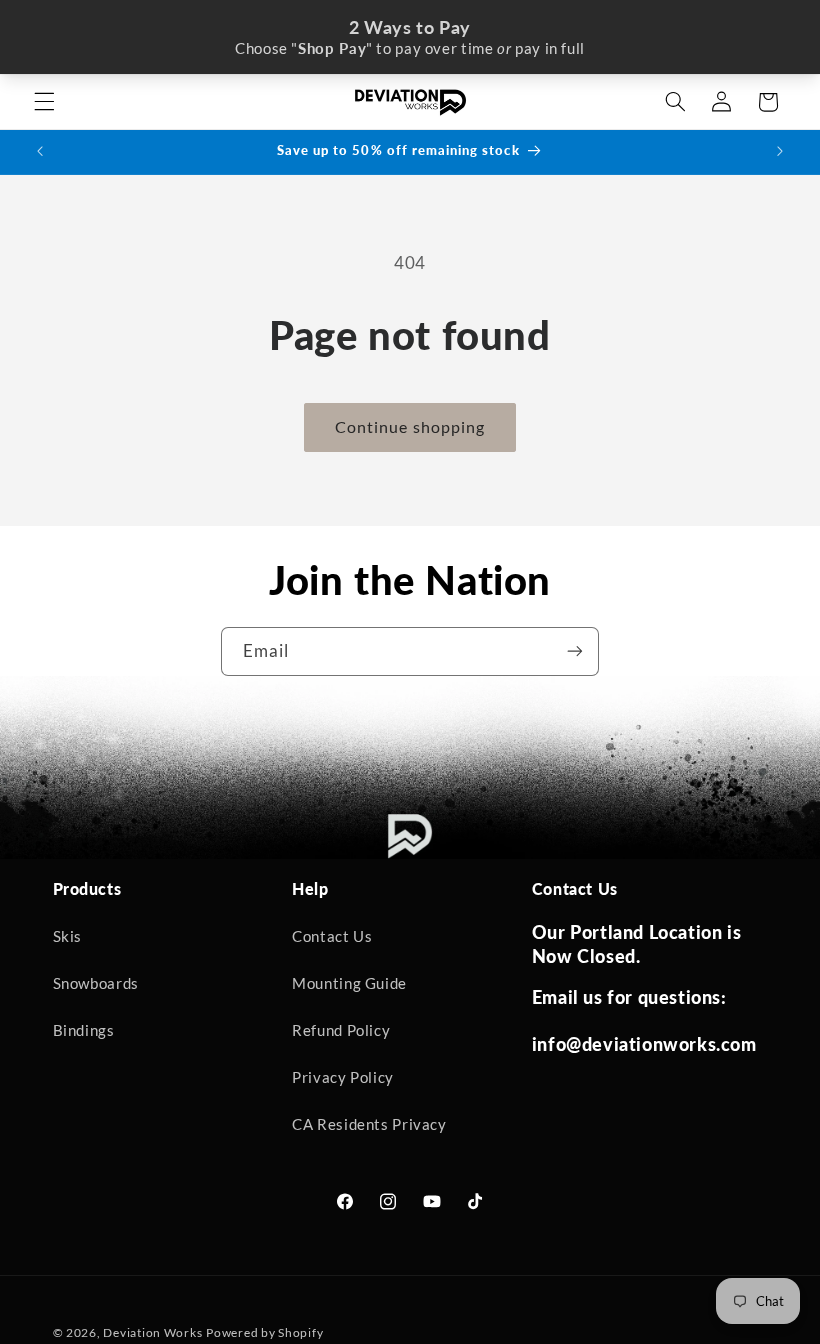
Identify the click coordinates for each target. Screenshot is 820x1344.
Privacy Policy (343, 1077)
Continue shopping (410, 426)
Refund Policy (341, 1030)
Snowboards (96, 983)
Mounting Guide (349, 983)
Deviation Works (152, 1332)
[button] (44, 102)
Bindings (84, 1030)
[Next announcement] (780, 152)
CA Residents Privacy (369, 1124)
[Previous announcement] (40, 152)
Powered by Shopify (264, 1332)
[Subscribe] (575, 651)
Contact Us (332, 936)
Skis (68, 936)
